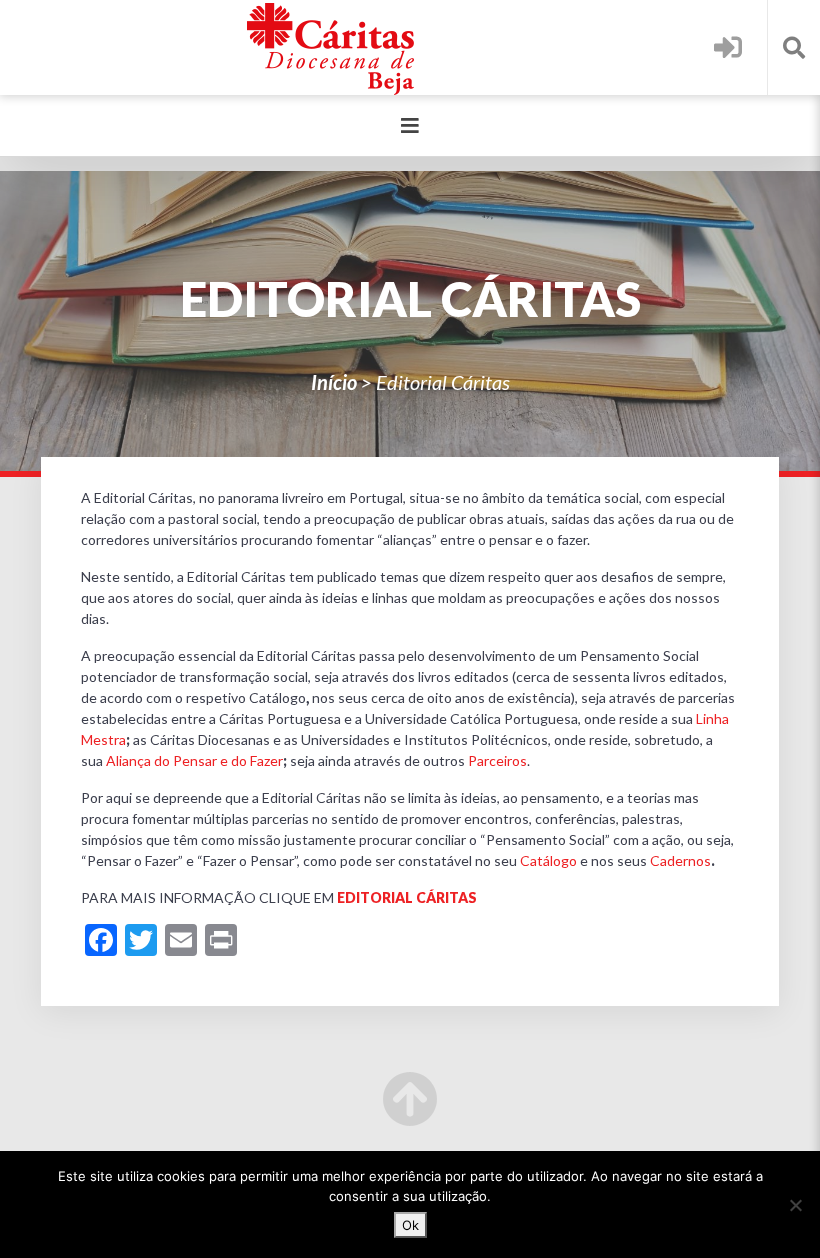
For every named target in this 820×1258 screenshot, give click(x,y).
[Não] (795, 1205)
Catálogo (548, 860)
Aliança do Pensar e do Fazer (194, 760)
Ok (410, 1225)
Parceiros (497, 760)
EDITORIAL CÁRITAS (407, 897)
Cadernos (680, 860)
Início (334, 382)
